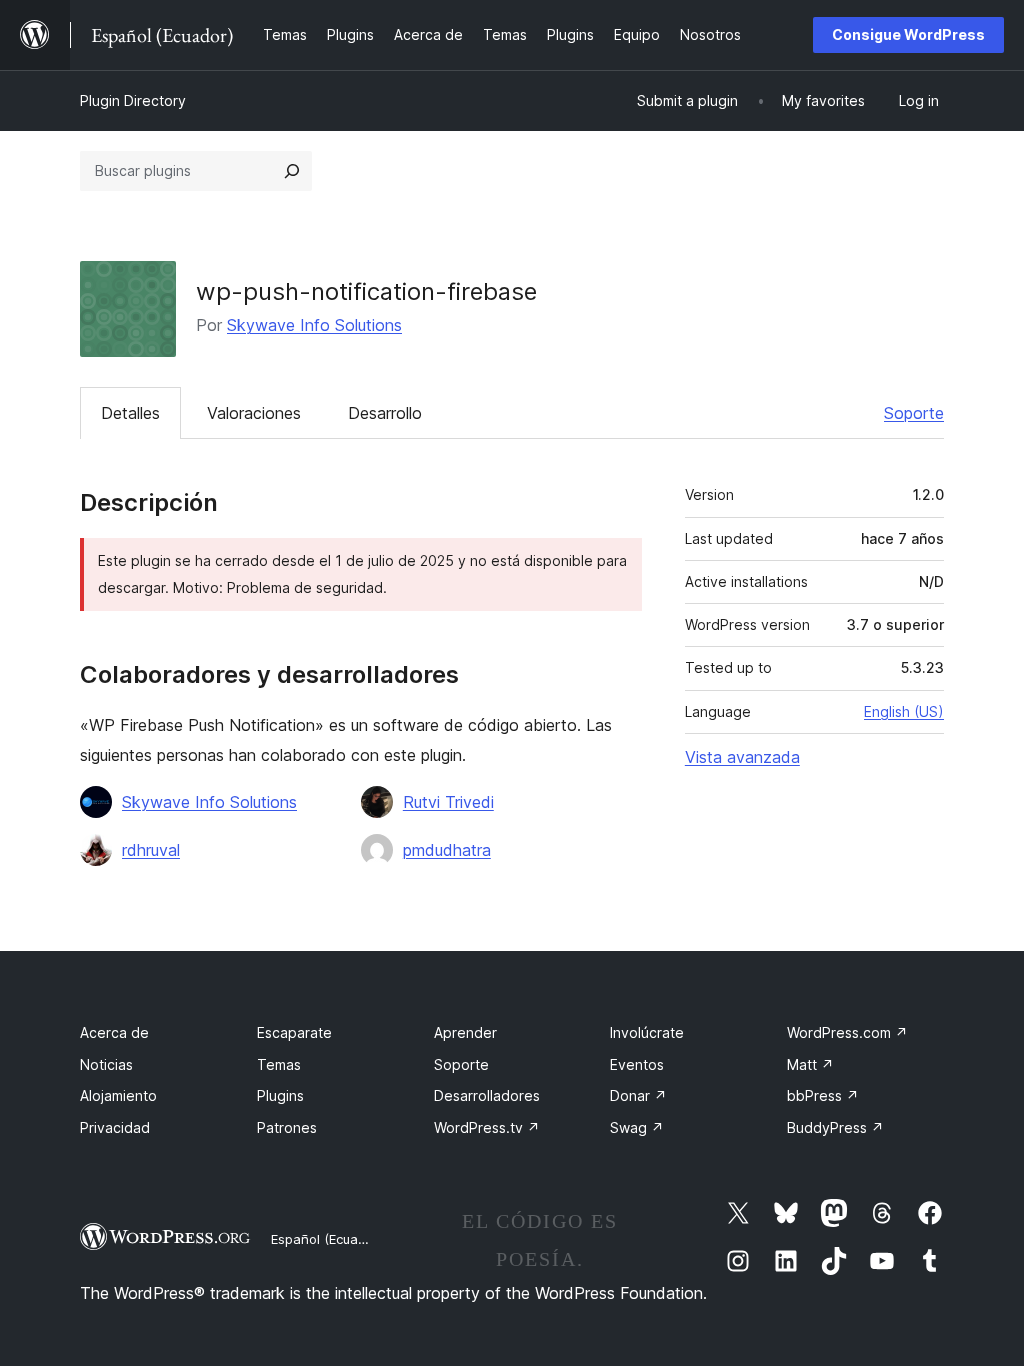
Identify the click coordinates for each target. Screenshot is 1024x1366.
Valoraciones (254, 413)
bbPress (823, 1095)
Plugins (280, 1095)
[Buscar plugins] (292, 171)
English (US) (904, 711)
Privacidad (115, 1127)
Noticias (106, 1064)
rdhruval (151, 850)
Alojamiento (118, 1095)
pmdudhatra (447, 850)
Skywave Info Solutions (314, 325)
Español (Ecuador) (327, 1239)
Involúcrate (647, 1032)
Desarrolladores (487, 1095)
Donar (638, 1095)
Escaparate (294, 1032)
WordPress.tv (487, 1127)
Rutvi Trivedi (448, 802)
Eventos (637, 1064)
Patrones (287, 1127)
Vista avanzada (742, 757)
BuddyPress (835, 1127)
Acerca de (114, 1032)
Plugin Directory (133, 100)
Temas (279, 1064)
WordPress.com (847, 1032)
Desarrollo (385, 413)
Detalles (130, 413)
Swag (637, 1127)
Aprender (465, 1032)
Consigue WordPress (908, 34)
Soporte (914, 413)
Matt (810, 1064)
